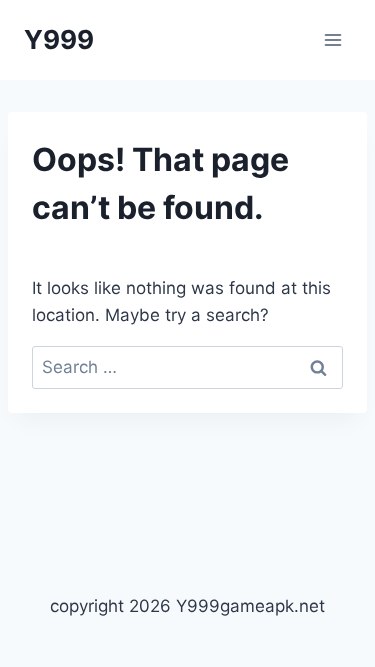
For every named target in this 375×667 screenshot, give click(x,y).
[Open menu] (332, 39)
